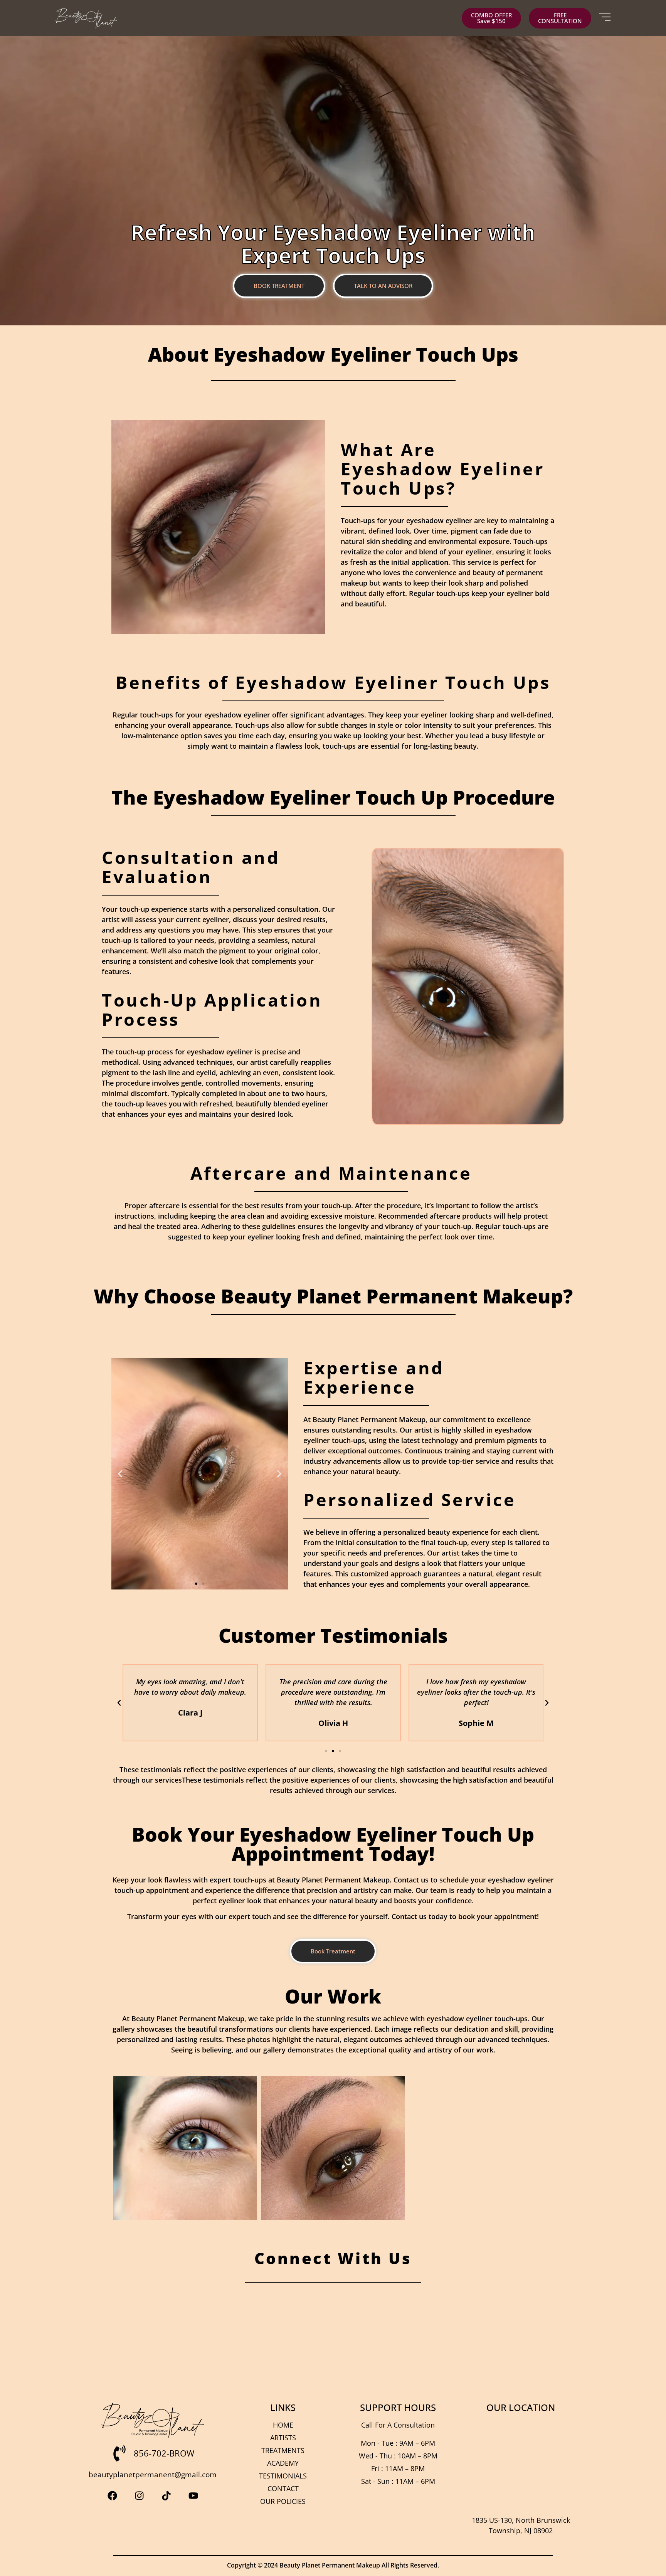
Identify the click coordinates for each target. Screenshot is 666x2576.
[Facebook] (112, 2495)
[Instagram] (139, 2495)
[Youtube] (193, 2495)
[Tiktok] (166, 2495)
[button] (120, 1474)
